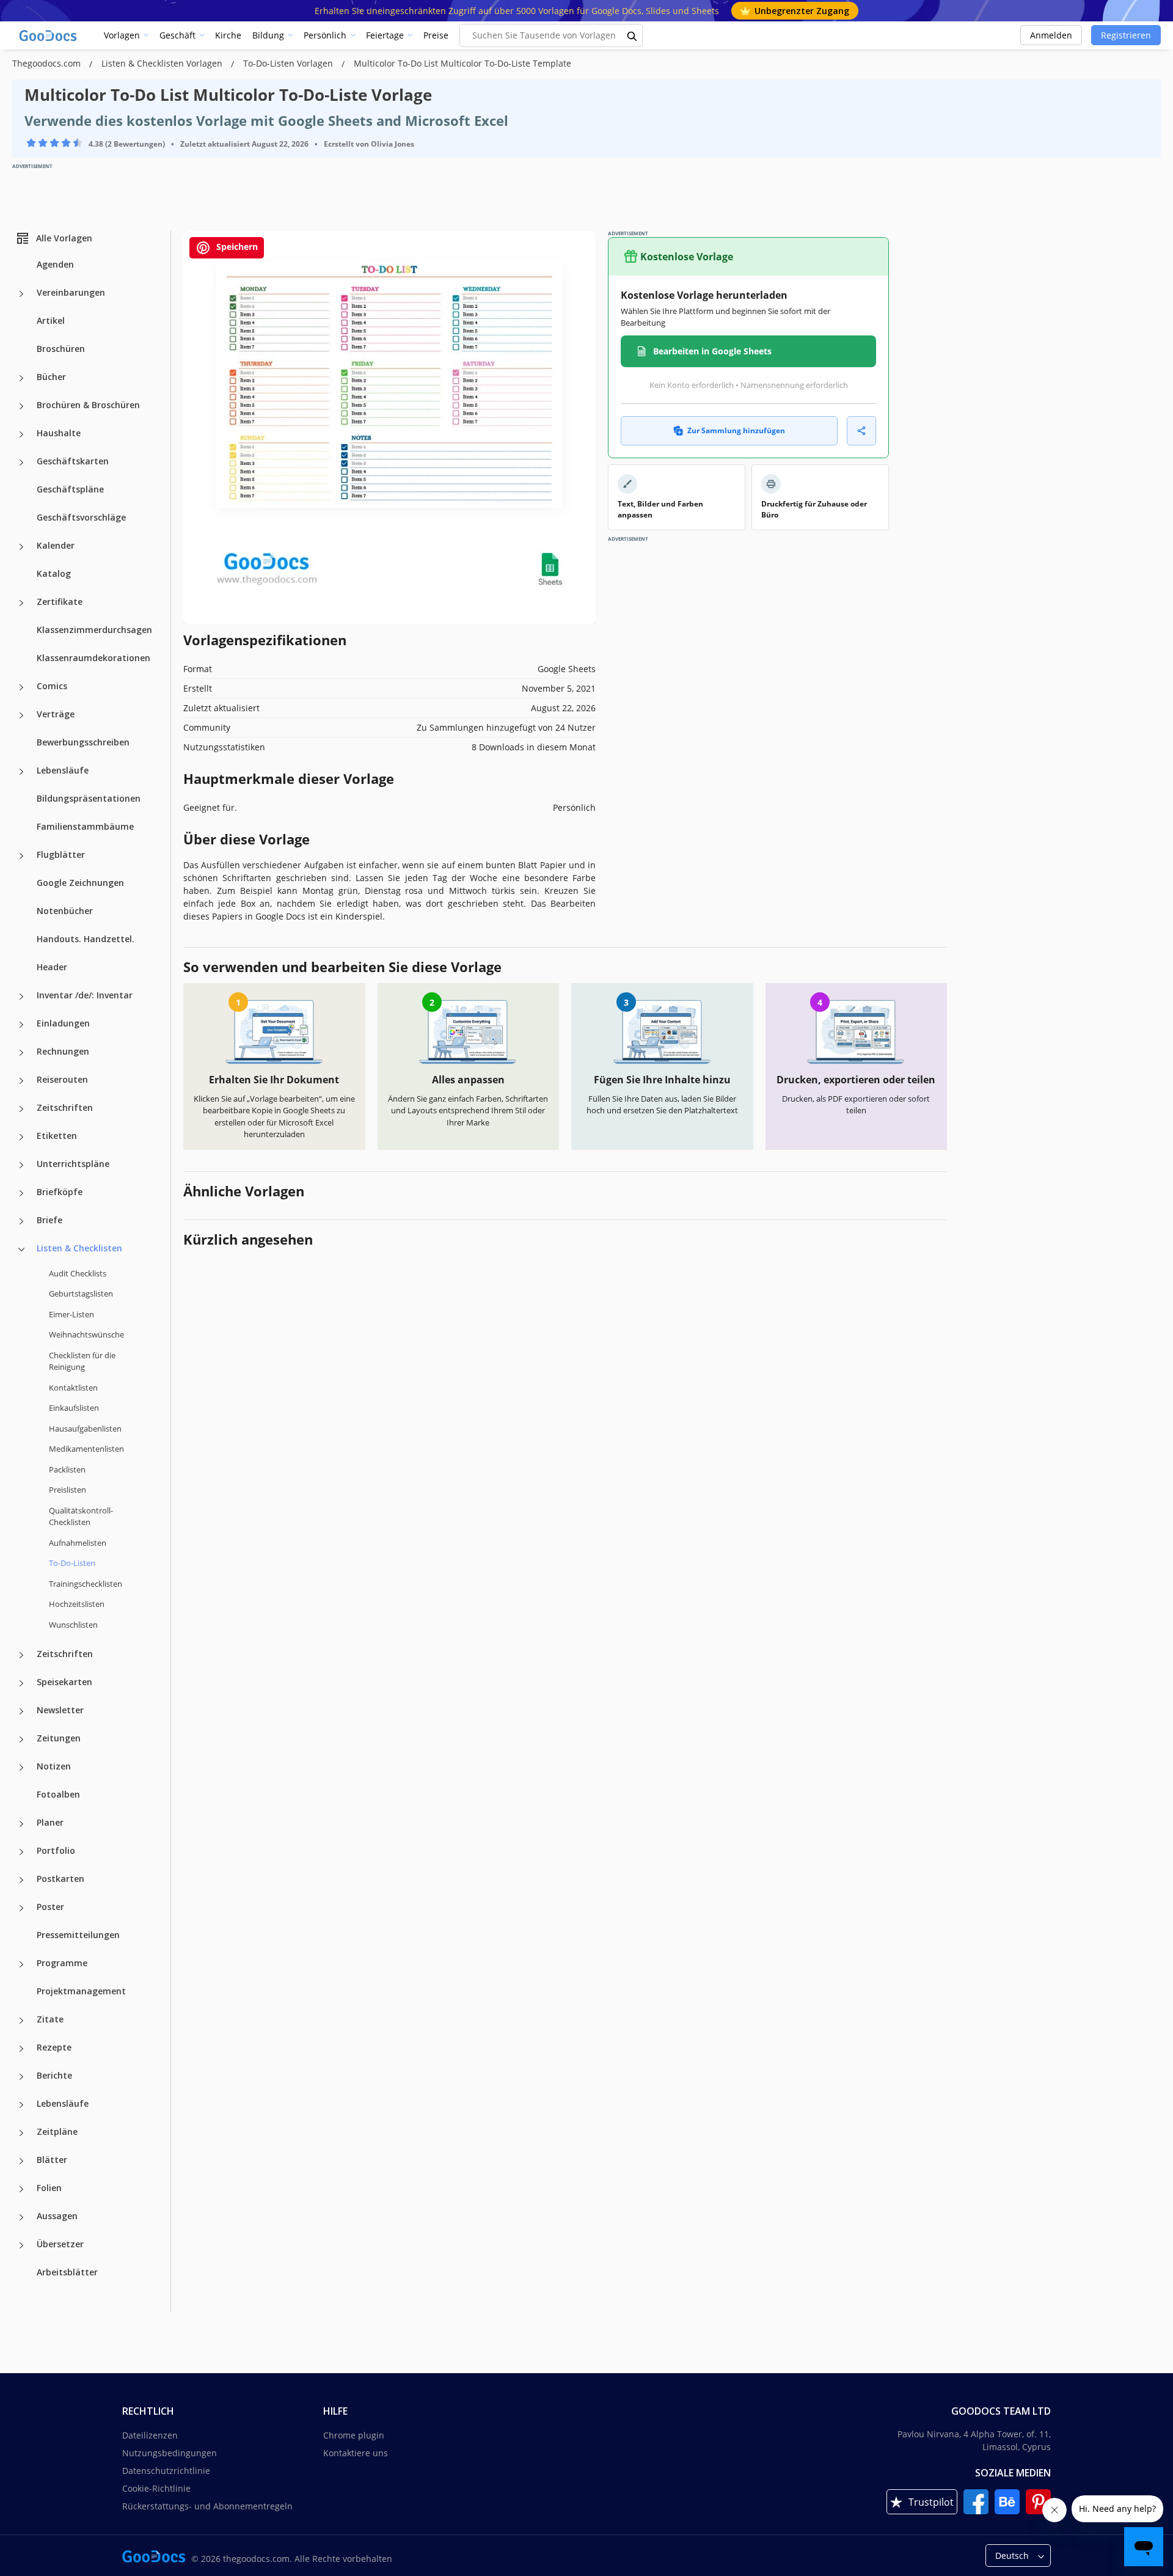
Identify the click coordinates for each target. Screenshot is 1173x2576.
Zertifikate (60, 602)
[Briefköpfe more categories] (21, 1193)
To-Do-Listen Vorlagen (289, 63)
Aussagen (57, 2216)
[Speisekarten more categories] (21, 1683)
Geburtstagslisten (81, 1293)
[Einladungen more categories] (21, 1025)
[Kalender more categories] (21, 547)
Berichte (54, 2075)
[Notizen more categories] (21, 1768)
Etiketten (57, 1136)
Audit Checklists (78, 1273)
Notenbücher (65, 911)
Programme (62, 1963)
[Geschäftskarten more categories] (21, 463)
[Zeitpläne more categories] (21, 2133)
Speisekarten (64, 1682)
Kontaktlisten (73, 1388)
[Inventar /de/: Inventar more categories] (21, 997)
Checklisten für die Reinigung (82, 1361)
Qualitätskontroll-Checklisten (81, 1517)
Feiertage (385, 35)
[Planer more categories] (21, 1824)
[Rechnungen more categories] (21, 1053)
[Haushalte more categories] (21, 434)
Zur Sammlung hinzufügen (736, 430)
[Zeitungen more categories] (21, 1740)
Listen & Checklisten (79, 1248)
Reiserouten (62, 1079)
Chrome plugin (354, 2435)
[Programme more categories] (21, 1964)
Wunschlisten (73, 1625)
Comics (52, 686)
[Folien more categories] (21, 2189)
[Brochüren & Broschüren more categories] (21, 406)
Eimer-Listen (71, 1314)
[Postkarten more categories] (21, 1880)
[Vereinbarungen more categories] (21, 294)
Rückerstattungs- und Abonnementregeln (207, 2506)
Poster (50, 1907)
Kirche (228, 35)
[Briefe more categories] (21, 1221)
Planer (50, 1822)
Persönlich (325, 35)
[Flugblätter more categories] (21, 856)
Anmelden (1051, 35)
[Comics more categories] (21, 687)
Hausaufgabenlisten (85, 1429)
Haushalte (59, 433)
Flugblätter (61, 854)
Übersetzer (60, 2244)
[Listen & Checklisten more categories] (21, 1250)
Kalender (56, 545)
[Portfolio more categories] (21, 1852)
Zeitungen (59, 1738)
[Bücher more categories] (21, 378)
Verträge (56, 714)
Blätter (52, 2160)
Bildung (268, 35)
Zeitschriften (65, 1107)
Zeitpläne (57, 2131)
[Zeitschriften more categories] (21, 1109)
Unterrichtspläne (73, 1164)
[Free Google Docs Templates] (49, 35)
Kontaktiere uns (356, 2453)
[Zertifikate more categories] (21, 603)
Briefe (49, 1220)
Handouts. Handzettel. (86, 939)
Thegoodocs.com (48, 63)
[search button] (632, 35)
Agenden (55, 264)
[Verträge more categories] (21, 715)
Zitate (50, 2019)
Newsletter (60, 1710)
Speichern (236, 247)
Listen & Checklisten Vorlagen (163, 63)
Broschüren (61, 349)
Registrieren (1126, 35)
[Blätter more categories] (21, 2161)
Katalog (54, 573)
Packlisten (67, 1469)
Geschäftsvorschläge (81, 517)
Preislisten (68, 1490)
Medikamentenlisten (86, 1449)
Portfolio (56, 1850)
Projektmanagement (81, 1991)
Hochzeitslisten (77, 1604)
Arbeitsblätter (67, 2272)
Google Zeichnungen (80, 883)
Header (52, 967)
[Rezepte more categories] (21, 2049)
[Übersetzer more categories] (21, 2245)
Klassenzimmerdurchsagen (94, 630)
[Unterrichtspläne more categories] (21, 1165)
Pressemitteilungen (78, 1935)
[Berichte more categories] (21, 2077)
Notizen (54, 1766)
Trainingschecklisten (86, 1584)
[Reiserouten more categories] (21, 1081)
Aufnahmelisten (78, 1543)
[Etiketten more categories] (21, 1137)
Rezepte (54, 2047)
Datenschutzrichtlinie (166, 2471)
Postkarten (60, 1879)
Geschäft (177, 35)
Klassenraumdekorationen (93, 658)
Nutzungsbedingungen (170, 2453)
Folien (49, 2188)
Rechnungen (63, 1051)
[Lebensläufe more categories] (21, 772)
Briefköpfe (60, 1192)
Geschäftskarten (73, 461)
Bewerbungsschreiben (83, 742)
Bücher (51, 377)
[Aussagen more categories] (21, 2217)
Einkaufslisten (74, 1408)
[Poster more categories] (21, 1908)
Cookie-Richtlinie (156, 2488)
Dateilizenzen (150, 2435)
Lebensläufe (63, 770)
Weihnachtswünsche (86, 1334)
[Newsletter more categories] (21, 1711)
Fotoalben (58, 1794)
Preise (436, 35)
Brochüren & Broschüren (88, 405)
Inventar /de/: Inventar (85, 995)
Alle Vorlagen (64, 238)
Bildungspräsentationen (89, 798)
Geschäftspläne (70, 489)
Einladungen (63, 1023)
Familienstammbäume (85, 826)
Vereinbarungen (71, 292)
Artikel (51, 320)
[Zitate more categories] (21, 2021)
